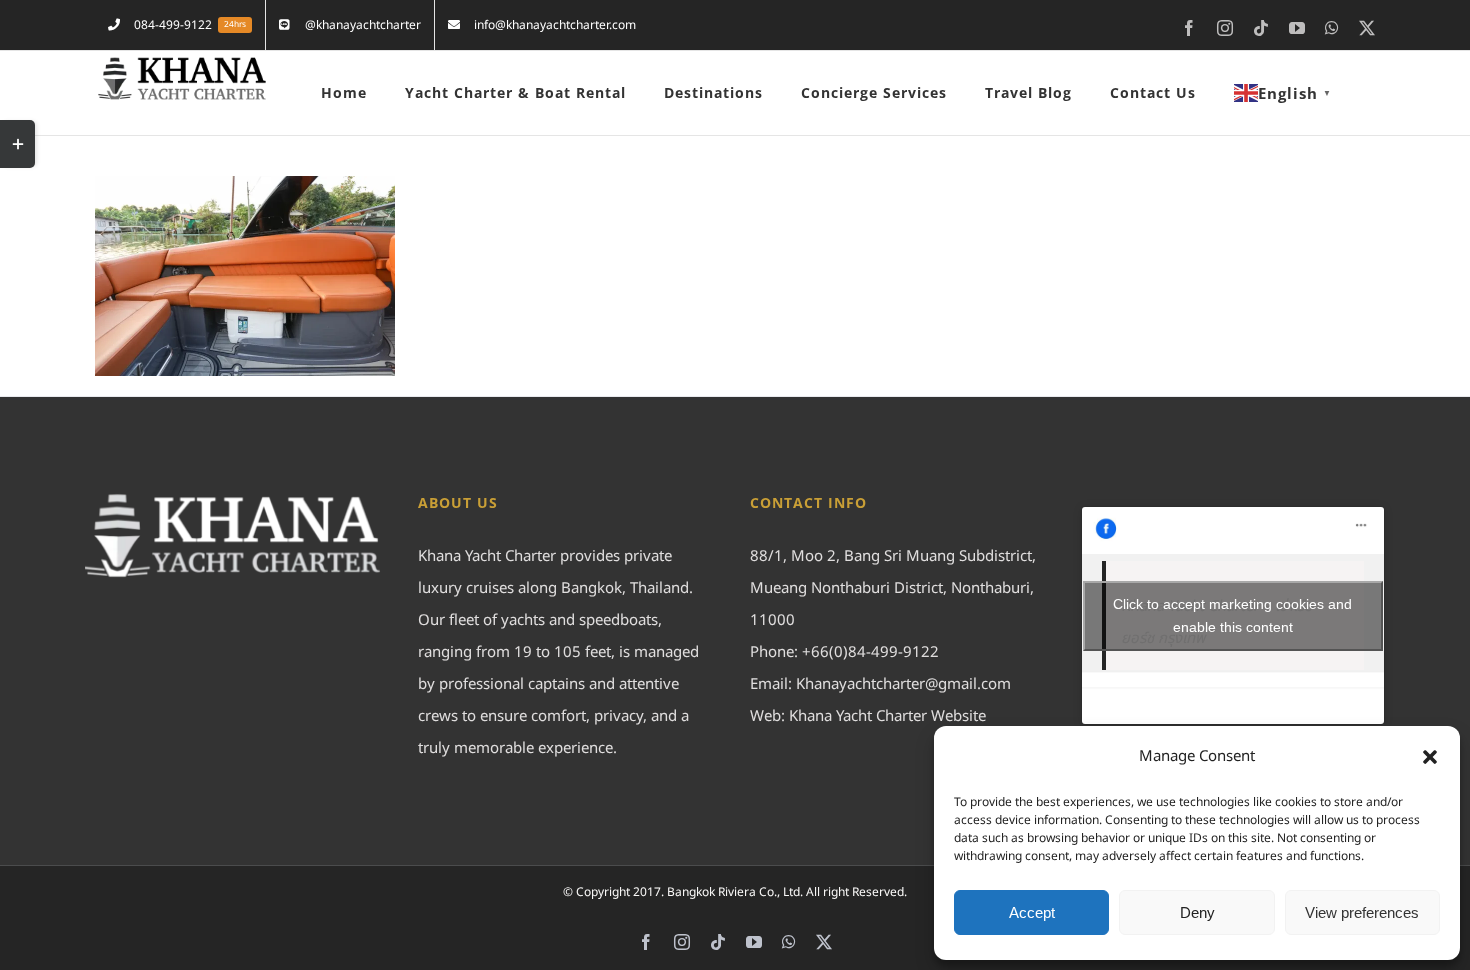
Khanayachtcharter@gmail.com (903, 684)
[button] (1430, 757)
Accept (1032, 912)
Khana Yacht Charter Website (887, 716)
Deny (1197, 912)
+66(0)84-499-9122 (870, 652)
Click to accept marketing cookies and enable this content (1232, 615)
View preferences (1362, 912)
